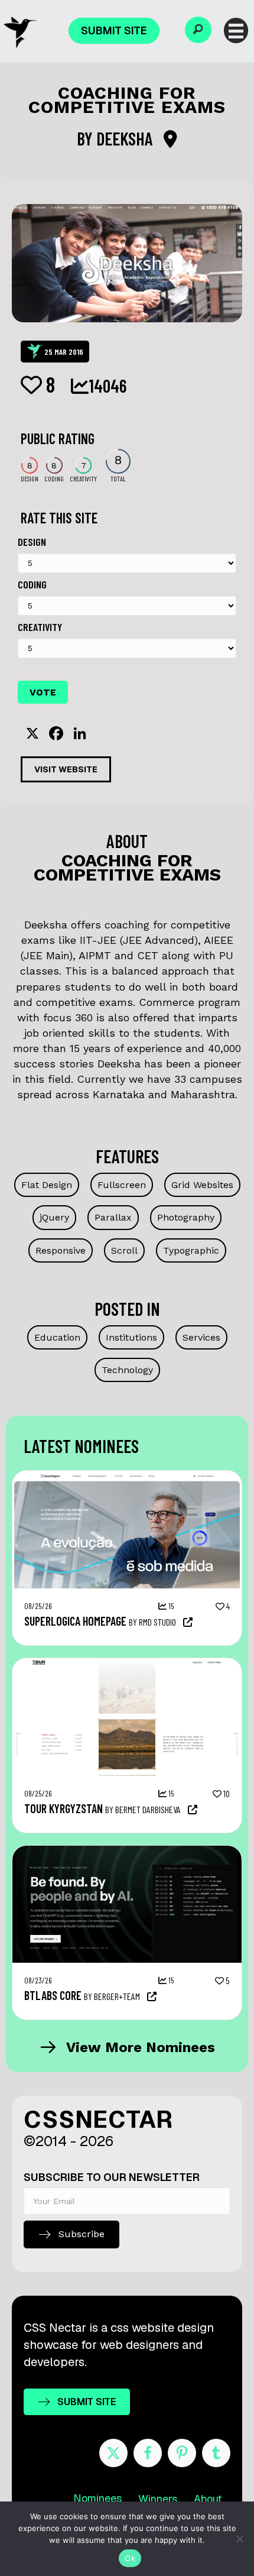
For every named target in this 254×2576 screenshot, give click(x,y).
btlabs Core (53, 1995)
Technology (127, 1370)
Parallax (113, 1217)
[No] (239, 2539)
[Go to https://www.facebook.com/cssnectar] (148, 2453)
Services (201, 1337)
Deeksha (126, 138)
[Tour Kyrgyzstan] (127, 1664)
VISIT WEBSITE (66, 769)
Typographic (191, 1250)
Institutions (131, 1337)
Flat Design (47, 1185)
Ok (130, 2558)
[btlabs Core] (127, 1852)
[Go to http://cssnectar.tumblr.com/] (216, 2453)
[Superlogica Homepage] (127, 1477)
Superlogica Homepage (75, 1621)
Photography (186, 1217)
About (208, 2499)
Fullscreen (122, 1185)
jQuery (54, 1217)
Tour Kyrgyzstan (63, 1808)
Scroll (124, 1250)
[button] (198, 30)
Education (57, 1337)
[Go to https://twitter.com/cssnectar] (113, 2453)
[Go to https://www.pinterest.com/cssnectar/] (182, 2453)
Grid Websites (202, 1185)
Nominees (97, 2498)
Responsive (61, 1250)
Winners (158, 2499)
